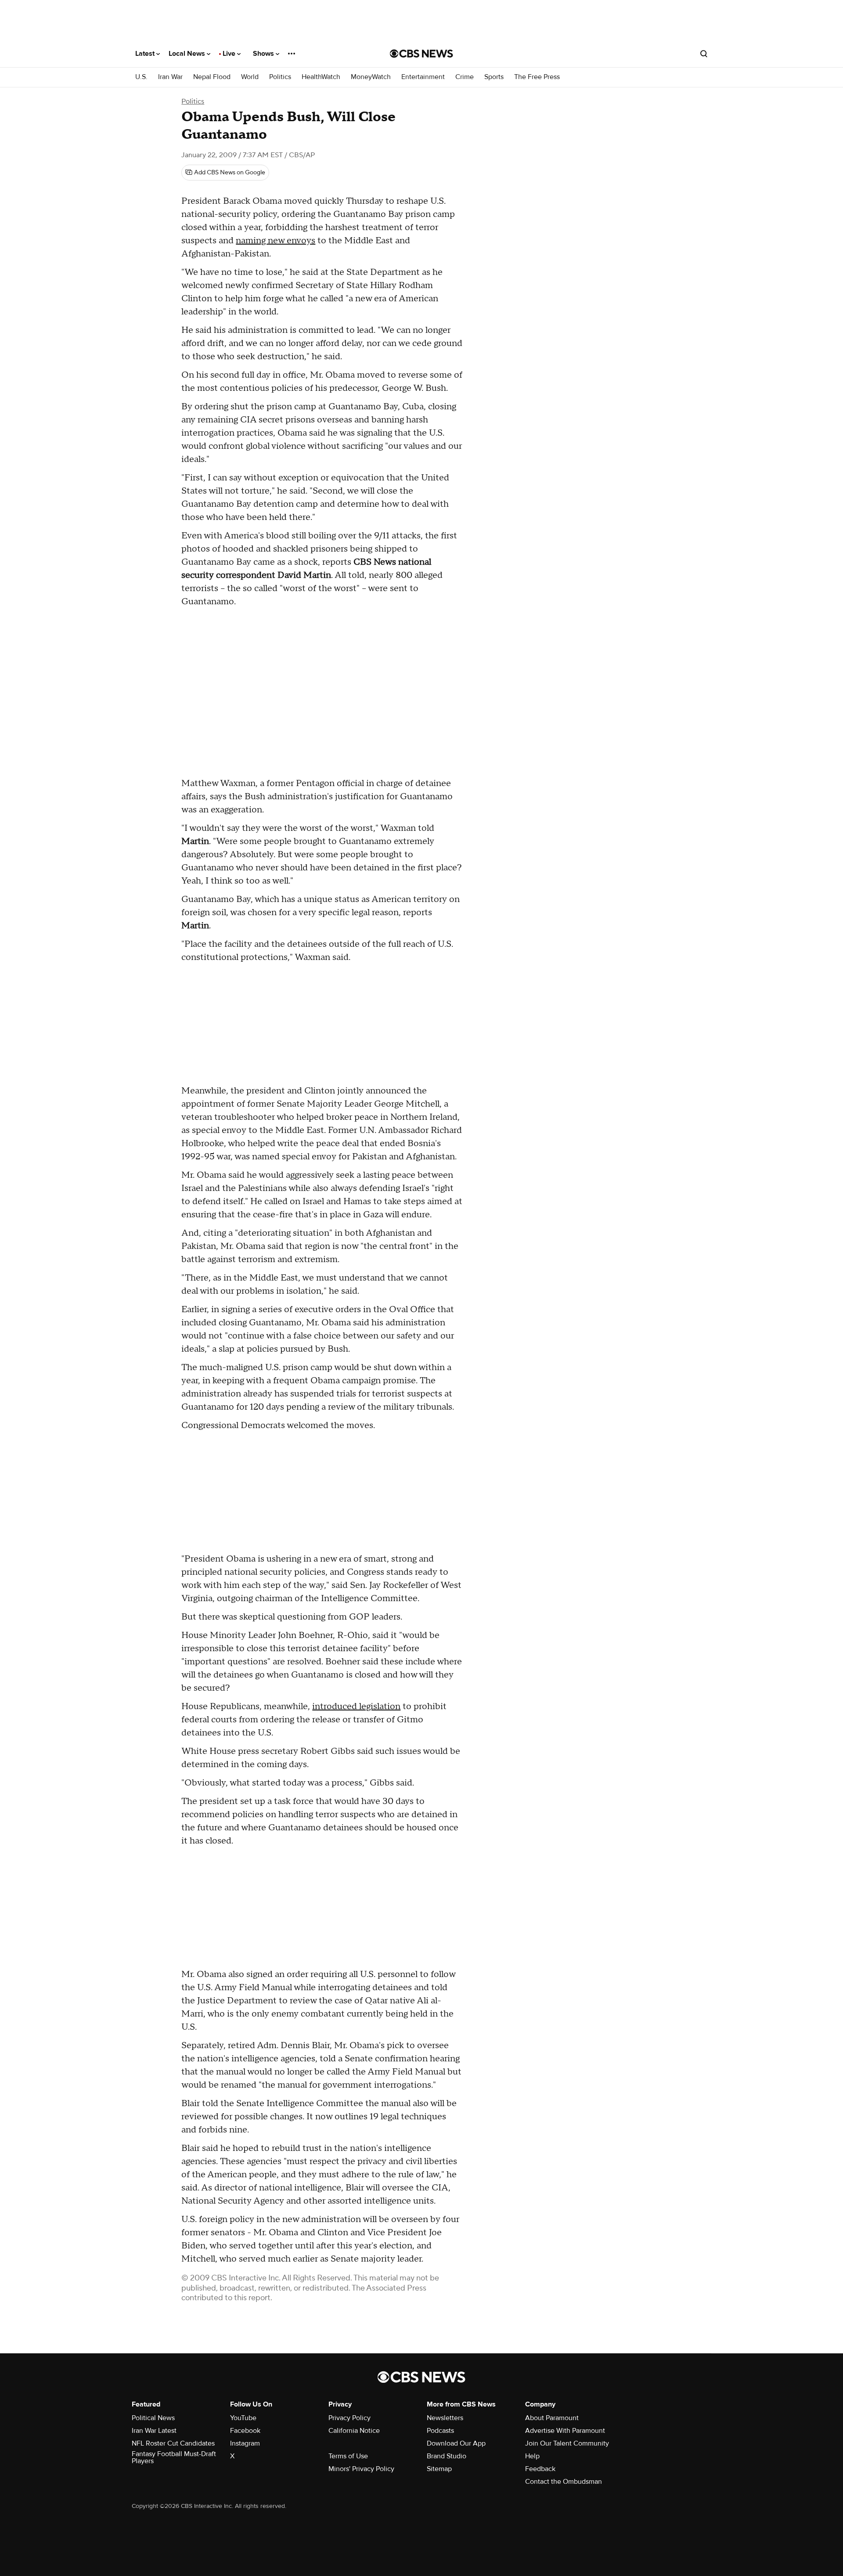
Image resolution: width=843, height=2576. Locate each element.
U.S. (141, 77)
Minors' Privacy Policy (361, 2469)
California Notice (354, 2431)
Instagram (245, 2443)
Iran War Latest (154, 2431)
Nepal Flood (212, 77)
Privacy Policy (349, 2418)
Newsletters (445, 2418)
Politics (280, 77)
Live (230, 54)
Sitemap (439, 2469)
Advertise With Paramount (565, 2431)
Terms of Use (348, 2456)
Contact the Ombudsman (564, 2482)
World (250, 77)
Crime (465, 77)
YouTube (243, 2418)
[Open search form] (704, 54)
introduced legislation (356, 1707)
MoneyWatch (371, 77)
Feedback (540, 2469)
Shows (264, 54)
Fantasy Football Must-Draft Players (174, 2457)
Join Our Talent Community (567, 2443)
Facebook (245, 2431)
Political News (153, 2418)
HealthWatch (321, 77)
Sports (494, 77)
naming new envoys (276, 241)
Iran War (170, 77)
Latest (146, 54)
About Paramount (552, 2418)
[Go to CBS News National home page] (421, 54)
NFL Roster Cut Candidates (173, 2443)
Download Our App (456, 2443)
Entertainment (423, 77)
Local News (188, 54)
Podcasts (440, 2431)
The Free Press (537, 77)
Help (532, 2456)
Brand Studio (447, 2456)
